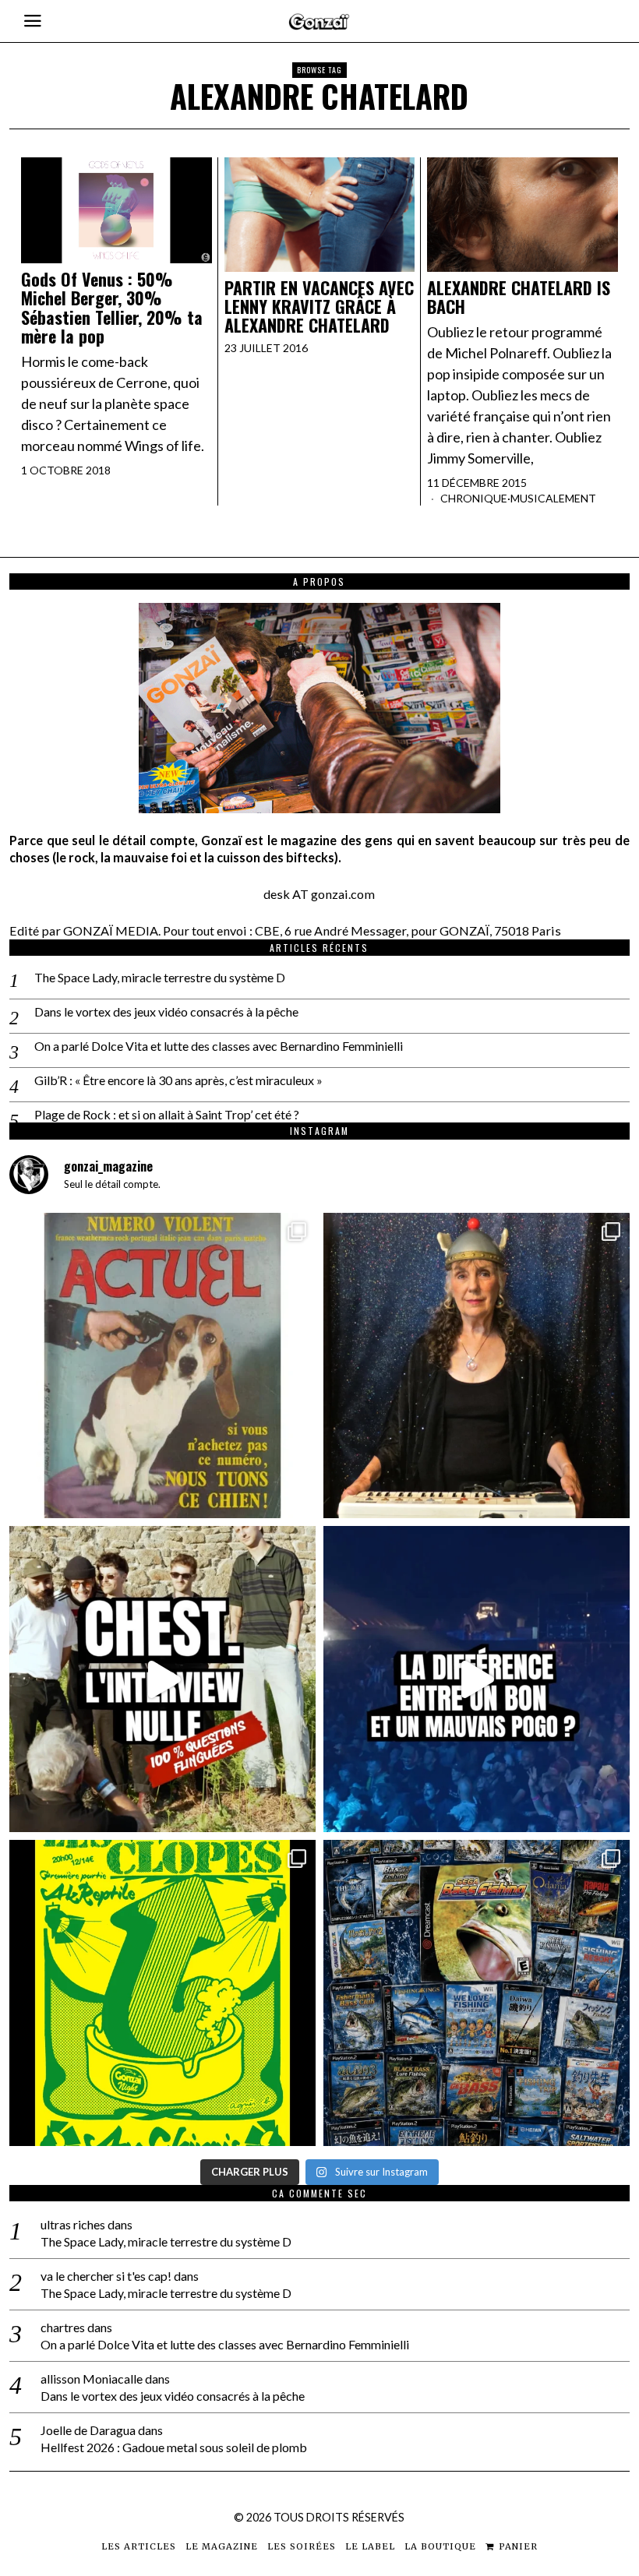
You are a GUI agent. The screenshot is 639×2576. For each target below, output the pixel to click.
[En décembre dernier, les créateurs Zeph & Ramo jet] (477, 1993)
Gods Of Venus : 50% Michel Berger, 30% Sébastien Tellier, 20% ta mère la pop (112, 307)
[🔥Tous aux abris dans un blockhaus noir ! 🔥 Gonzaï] (162, 1993)
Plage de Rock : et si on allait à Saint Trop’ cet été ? (167, 1114)
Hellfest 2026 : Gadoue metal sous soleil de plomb (174, 2447)
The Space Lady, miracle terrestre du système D (160, 977)
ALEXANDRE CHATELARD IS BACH (519, 297)
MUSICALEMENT (553, 498)
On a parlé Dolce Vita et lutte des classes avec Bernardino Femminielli (219, 1046)
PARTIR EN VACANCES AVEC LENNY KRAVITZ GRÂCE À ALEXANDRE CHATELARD (319, 307)
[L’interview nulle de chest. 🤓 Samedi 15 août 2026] (162, 1679)
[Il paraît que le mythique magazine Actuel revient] (162, 1366)
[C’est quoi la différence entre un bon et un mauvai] (477, 1679)
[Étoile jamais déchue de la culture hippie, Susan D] (477, 1366)
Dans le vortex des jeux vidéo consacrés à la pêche (166, 1011)
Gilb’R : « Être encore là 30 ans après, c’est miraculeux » (178, 1080)
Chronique (474, 498)
